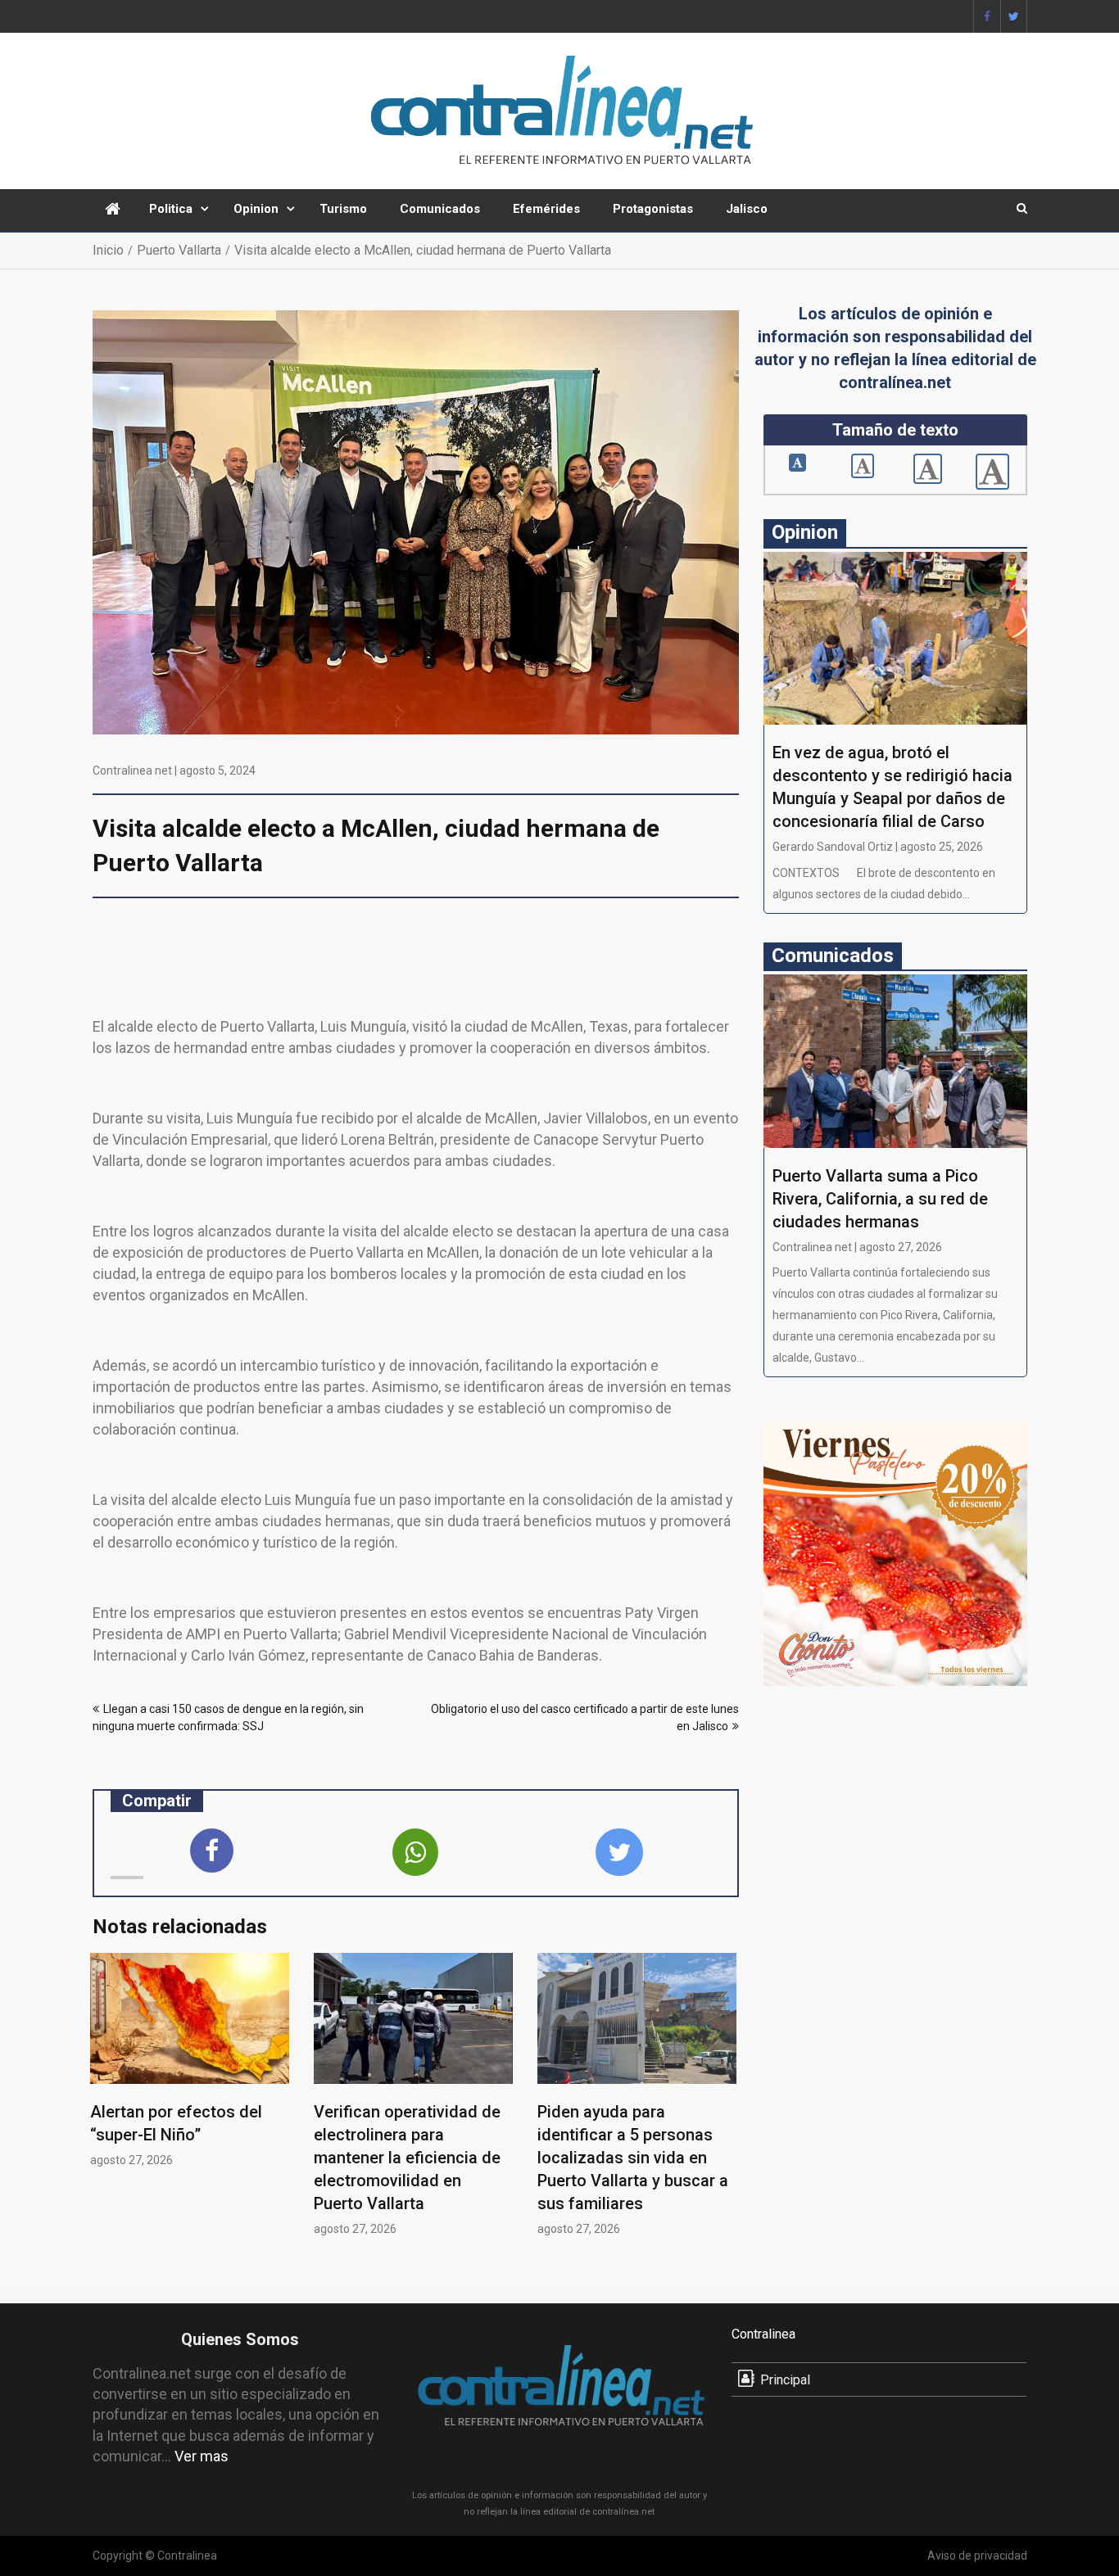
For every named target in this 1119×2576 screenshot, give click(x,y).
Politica (171, 209)
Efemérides (546, 209)
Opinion (256, 209)
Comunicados (440, 209)
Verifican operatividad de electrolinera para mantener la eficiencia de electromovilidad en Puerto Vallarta (407, 2158)
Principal (785, 2380)
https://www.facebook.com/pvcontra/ (987, 16)
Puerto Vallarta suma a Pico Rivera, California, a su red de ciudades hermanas (880, 1199)
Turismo (343, 209)
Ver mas (202, 2456)
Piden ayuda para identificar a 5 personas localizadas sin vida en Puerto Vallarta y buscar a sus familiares (633, 2158)
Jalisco (747, 209)
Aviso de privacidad (977, 2556)
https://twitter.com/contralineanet (1014, 16)
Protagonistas (653, 209)
